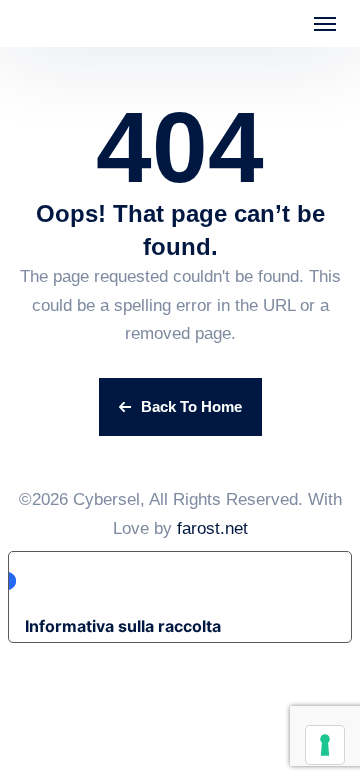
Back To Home (191, 406)
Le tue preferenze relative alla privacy (174, 581)
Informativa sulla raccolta (123, 626)
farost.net (212, 528)
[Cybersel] (70, 23)
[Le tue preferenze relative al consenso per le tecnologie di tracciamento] (325, 745)
